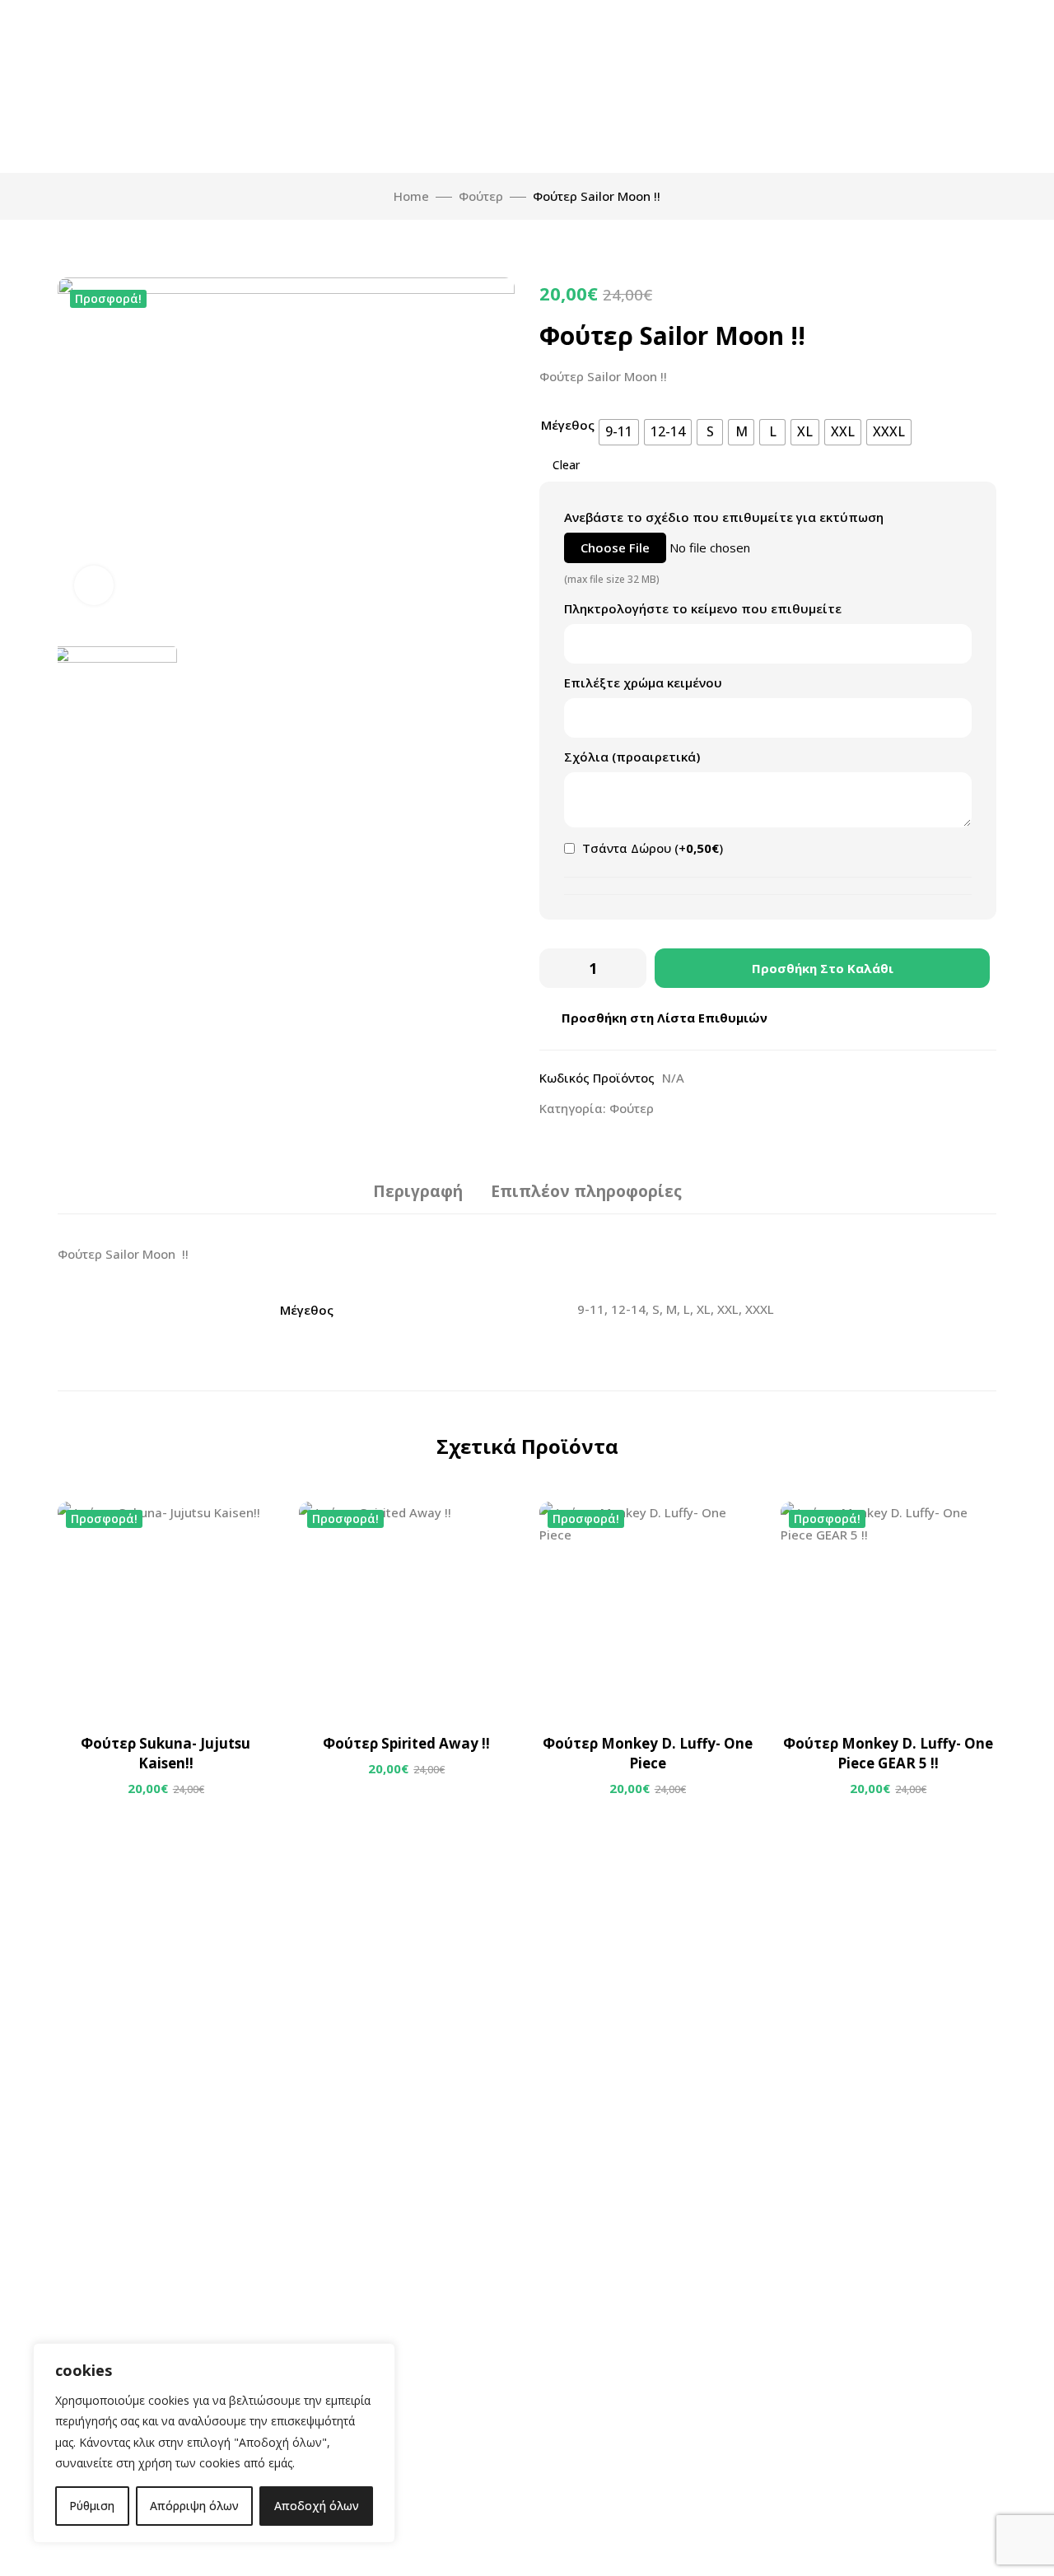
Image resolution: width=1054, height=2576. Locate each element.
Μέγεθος (568, 425)
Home (411, 196)
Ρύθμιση (92, 2506)
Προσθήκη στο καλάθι (823, 968)
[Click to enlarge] (94, 585)
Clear (566, 465)
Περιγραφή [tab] (418, 1191)
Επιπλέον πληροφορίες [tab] (586, 1191)
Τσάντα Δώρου (651, 848)
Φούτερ (481, 196)
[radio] (619, 432)
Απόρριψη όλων (194, 2506)
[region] (214, 2443)
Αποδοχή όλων (317, 2506)
